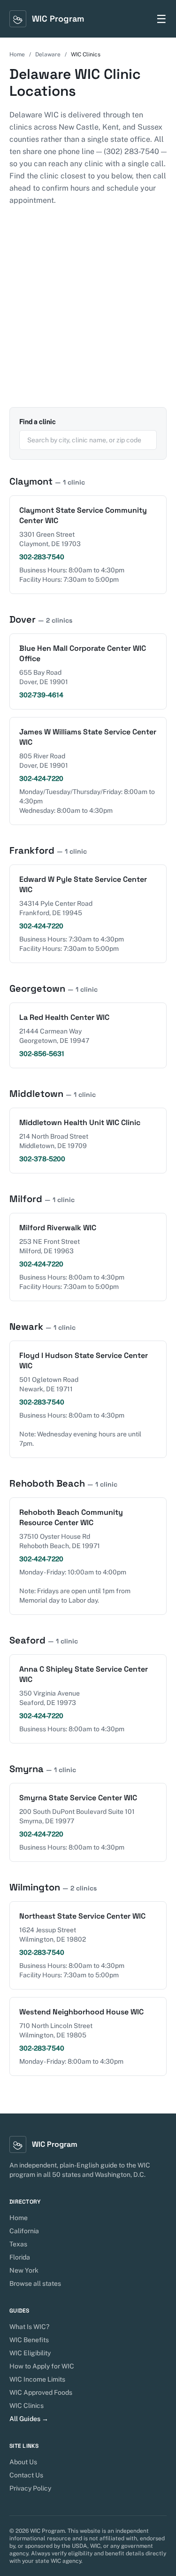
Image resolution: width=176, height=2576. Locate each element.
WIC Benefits (29, 2340)
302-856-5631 (42, 1054)
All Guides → (29, 2419)
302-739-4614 (41, 695)
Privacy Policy (30, 2488)
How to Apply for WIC (42, 2366)
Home (17, 54)
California (24, 2231)
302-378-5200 (42, 1159)
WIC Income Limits (37, 2379)
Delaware (48, 54)
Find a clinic (38, 422)
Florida (20, 2257)
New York (24, 2270)
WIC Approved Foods (41, 2392)
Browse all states (35, 2283)
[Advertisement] (88, 314)
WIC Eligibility (30, 2353)
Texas (18, 2244)
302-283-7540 (42, 557)
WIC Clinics (27, 2406)
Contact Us (26, 2475)
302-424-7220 (41, 779)
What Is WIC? (29, 2327)
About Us (23, 2462)
